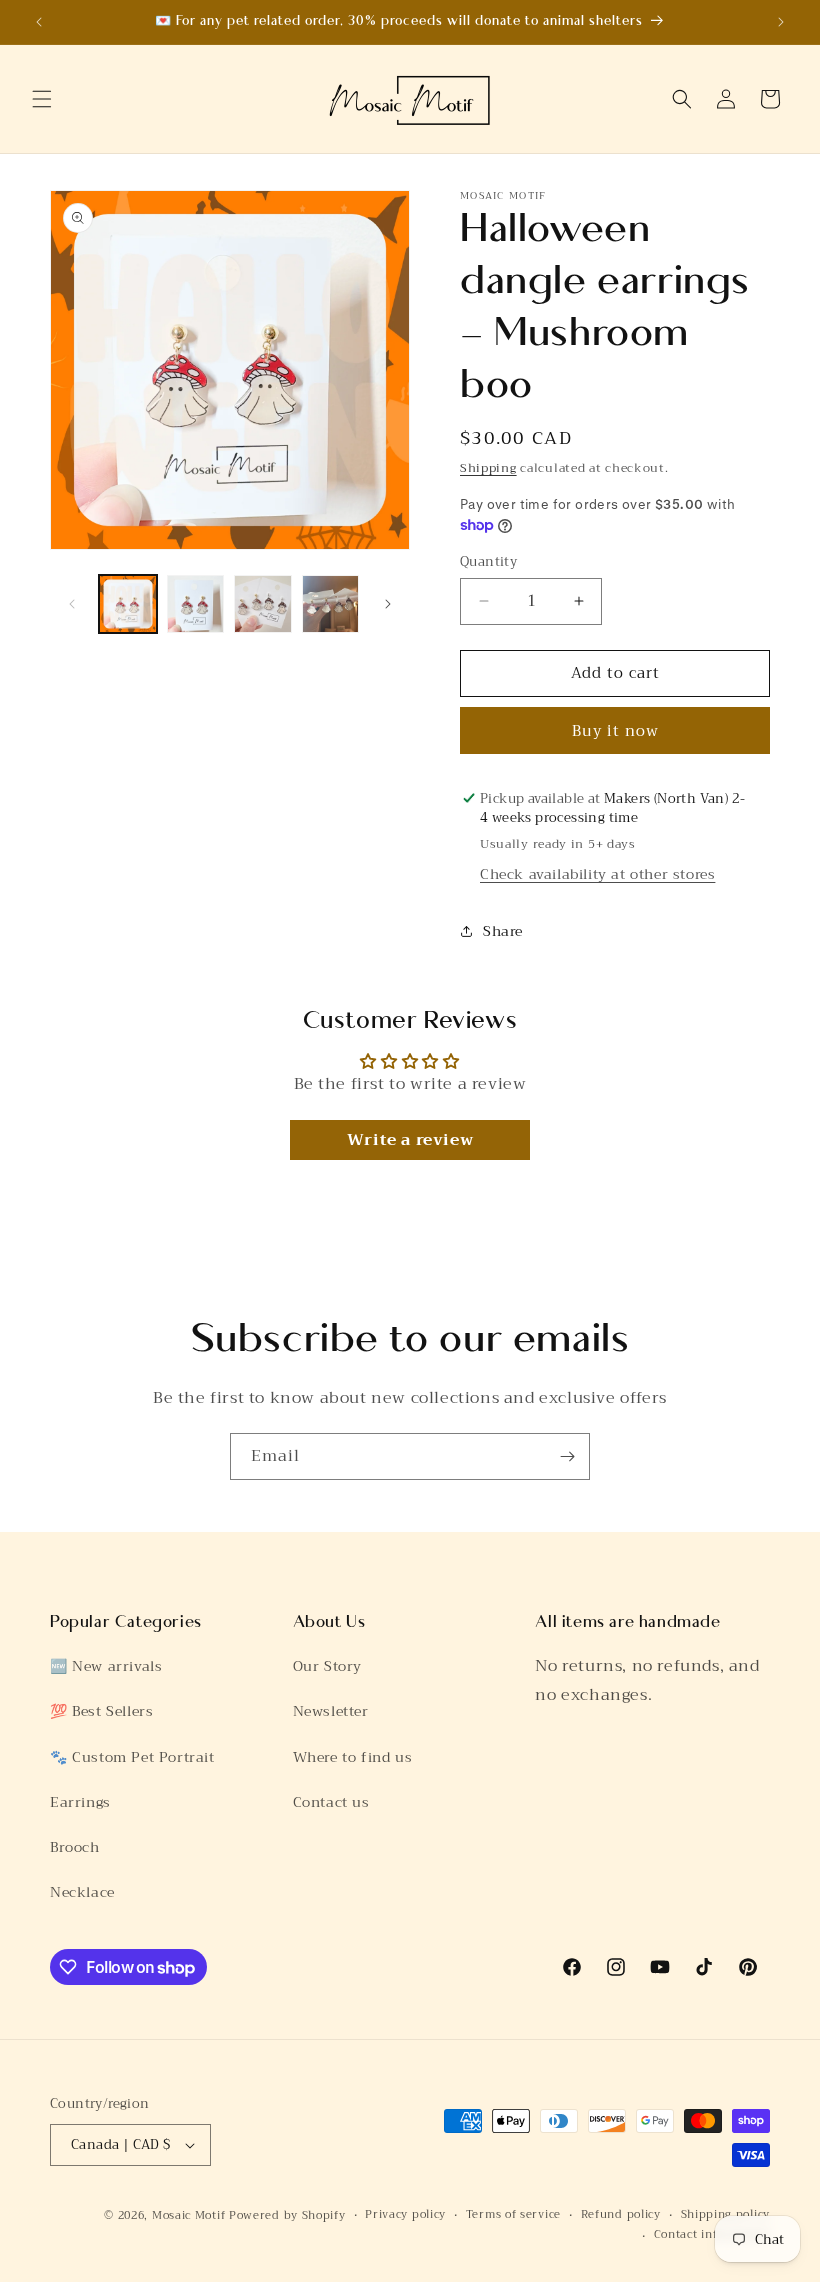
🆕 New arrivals (106, 1666)
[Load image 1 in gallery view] (128, 604)
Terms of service (513, 2215)
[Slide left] (72, 604)
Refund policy (621, 2215)
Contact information (712, 2235)
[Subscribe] (567, 1456)
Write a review (410, 1140)
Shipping (488, 468)
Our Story (327, 1666)
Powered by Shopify (287, 2215)
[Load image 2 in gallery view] (196, 604)
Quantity (488, 562)
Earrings (80, 1802)
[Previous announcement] (39, 22)
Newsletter (331, 1711)
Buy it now (615, 731)
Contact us (331, 1802)
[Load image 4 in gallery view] (331, 604)
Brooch (75, 1847)
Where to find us (353, 1757)
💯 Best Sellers (101, 1711)
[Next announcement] (781, 22)
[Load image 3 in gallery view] (263, 604)
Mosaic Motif (188, 2215)
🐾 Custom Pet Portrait (132, 1757)
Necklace (82, 1892)
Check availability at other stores (597, 874)
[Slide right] (388, 604)
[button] (42, 99)
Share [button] (503, 931)
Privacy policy (405, 2215)
